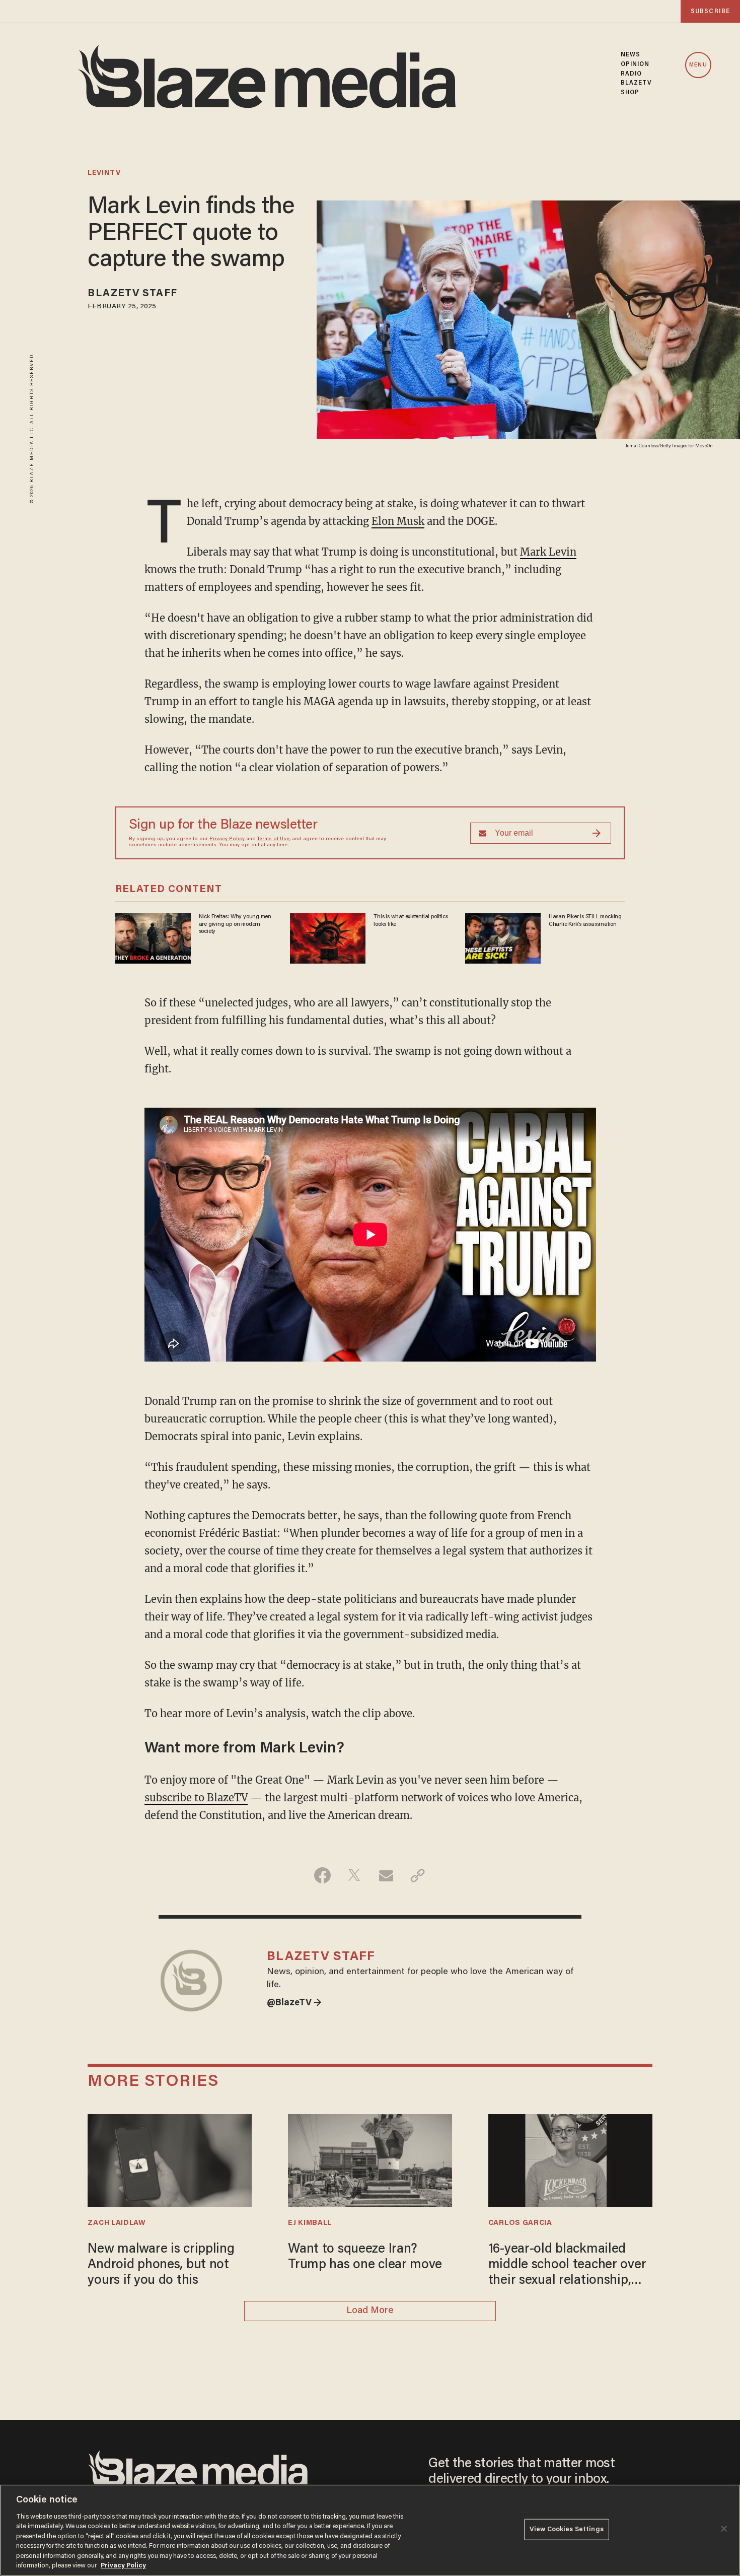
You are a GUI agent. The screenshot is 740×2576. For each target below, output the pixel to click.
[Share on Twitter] (354, 1875)
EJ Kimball (310, 2223)
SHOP (630, 93)
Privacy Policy (227, 839)
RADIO (632, 74)
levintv (104, 173)
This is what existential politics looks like (411, 920)
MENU (698, 65)
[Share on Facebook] (322, 1875)
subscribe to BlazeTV (196, 1798)
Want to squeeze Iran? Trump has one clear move (365, 2257)
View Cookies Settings (567, 2529)
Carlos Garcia (520, 2223)
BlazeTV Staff (132, 294)
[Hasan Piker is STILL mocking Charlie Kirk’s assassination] (503, 937)
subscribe (710, 11)
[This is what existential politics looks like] (328, 937)
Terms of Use (273, 839)
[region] (370, 2530)
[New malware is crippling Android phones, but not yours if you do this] (170, 2159)
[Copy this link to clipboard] (418, 1875)
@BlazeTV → (294, 2003)
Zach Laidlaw (117, 2223)
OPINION (635, 64)
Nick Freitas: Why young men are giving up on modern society (235, 924)
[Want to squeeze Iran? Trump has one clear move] (370, 2159)
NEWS (631, 55)
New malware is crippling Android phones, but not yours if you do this (161, 2265)
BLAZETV (637, 83)
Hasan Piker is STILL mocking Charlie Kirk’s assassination (585, 920)
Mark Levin (548, 552)
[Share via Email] (386, 1875)
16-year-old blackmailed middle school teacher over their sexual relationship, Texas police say (567, 2266)
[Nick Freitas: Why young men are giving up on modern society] (153, 937)
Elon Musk (398, 521)
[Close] (724, 2529)
